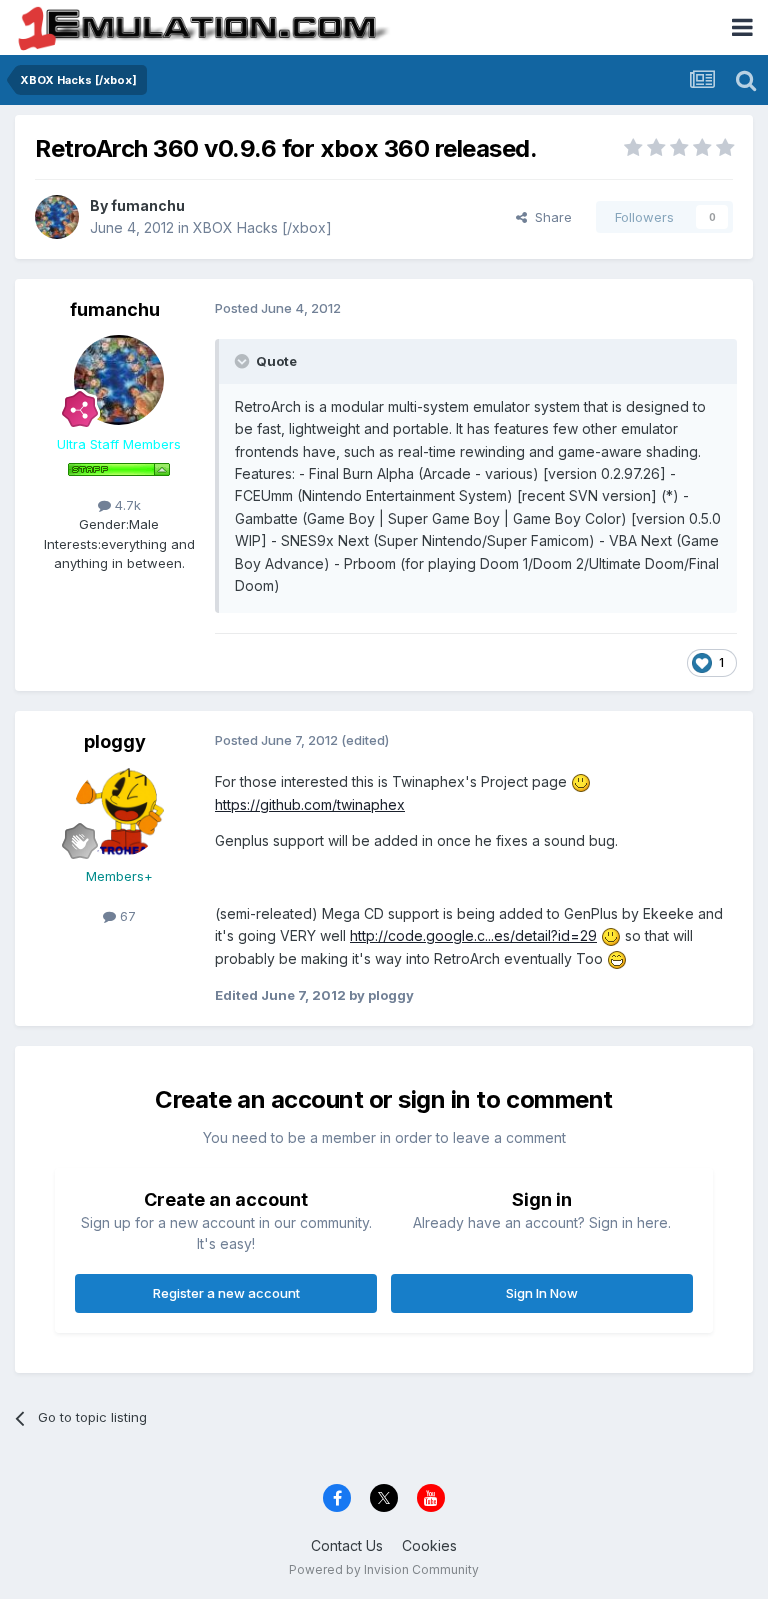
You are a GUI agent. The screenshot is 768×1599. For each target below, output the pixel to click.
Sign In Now (542, 1293)
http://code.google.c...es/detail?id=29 (473, 935)
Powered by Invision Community (384, 1569)
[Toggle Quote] (244, 361)
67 (126, 916)
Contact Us (347, 1545)
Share (549, 217)
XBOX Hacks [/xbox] (262, 227)
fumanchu (148, 205)
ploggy (115, 741)
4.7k (126, 505)
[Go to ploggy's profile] (119, 812)
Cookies (429, 1545)
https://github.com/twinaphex (310, 804)
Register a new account (226, 1293)
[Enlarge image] (581, 781)
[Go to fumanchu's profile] (57, 217)
